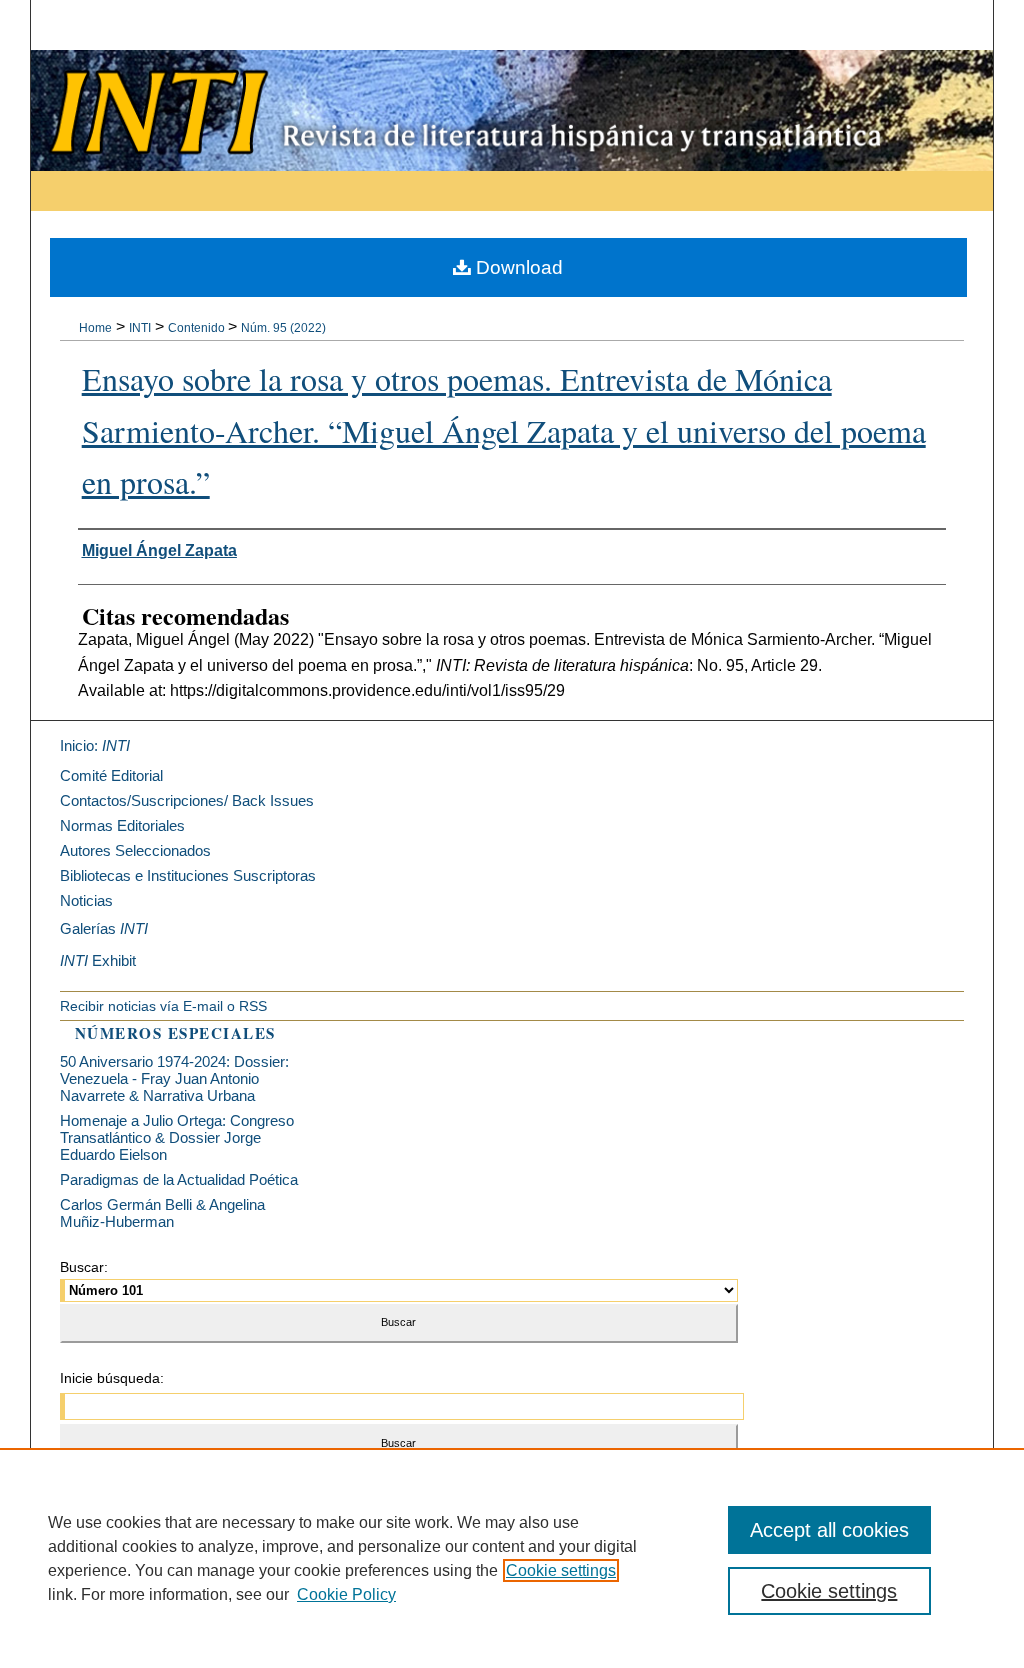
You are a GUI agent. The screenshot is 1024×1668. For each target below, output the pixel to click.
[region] (512, 1558)
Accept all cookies (829, 1530)
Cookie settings (561, 1570)
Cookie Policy (346, 1594)
